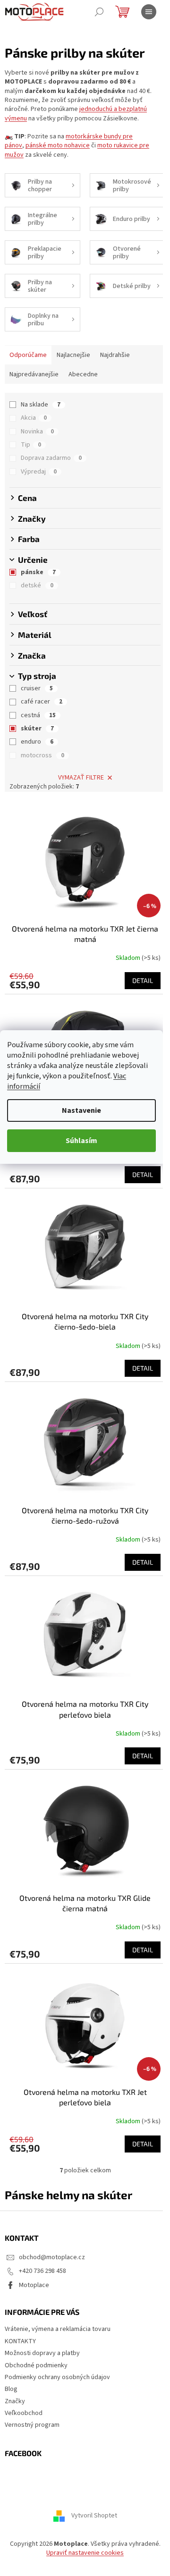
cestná (38, 715)
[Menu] (149, 12)
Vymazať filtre (81, 778)
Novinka (37, 432)
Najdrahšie (115, 355)
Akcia (34, 418)
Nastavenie (81, 1110)
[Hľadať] (99, 12)
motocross (42, 755)
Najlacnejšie (73, 355)
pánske (38, 572)
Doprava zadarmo (51, 458)
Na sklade (41, 405)
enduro (37, 742)
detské (37, 585)
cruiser (37, 688)
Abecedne (83, 374)
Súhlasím (81, 1141)
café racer (42, 702)
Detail (143, 980)
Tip (31, 445)
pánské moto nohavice (58, 145)
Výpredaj (39, 472)
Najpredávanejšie (34, 374)
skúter (37, 729)
